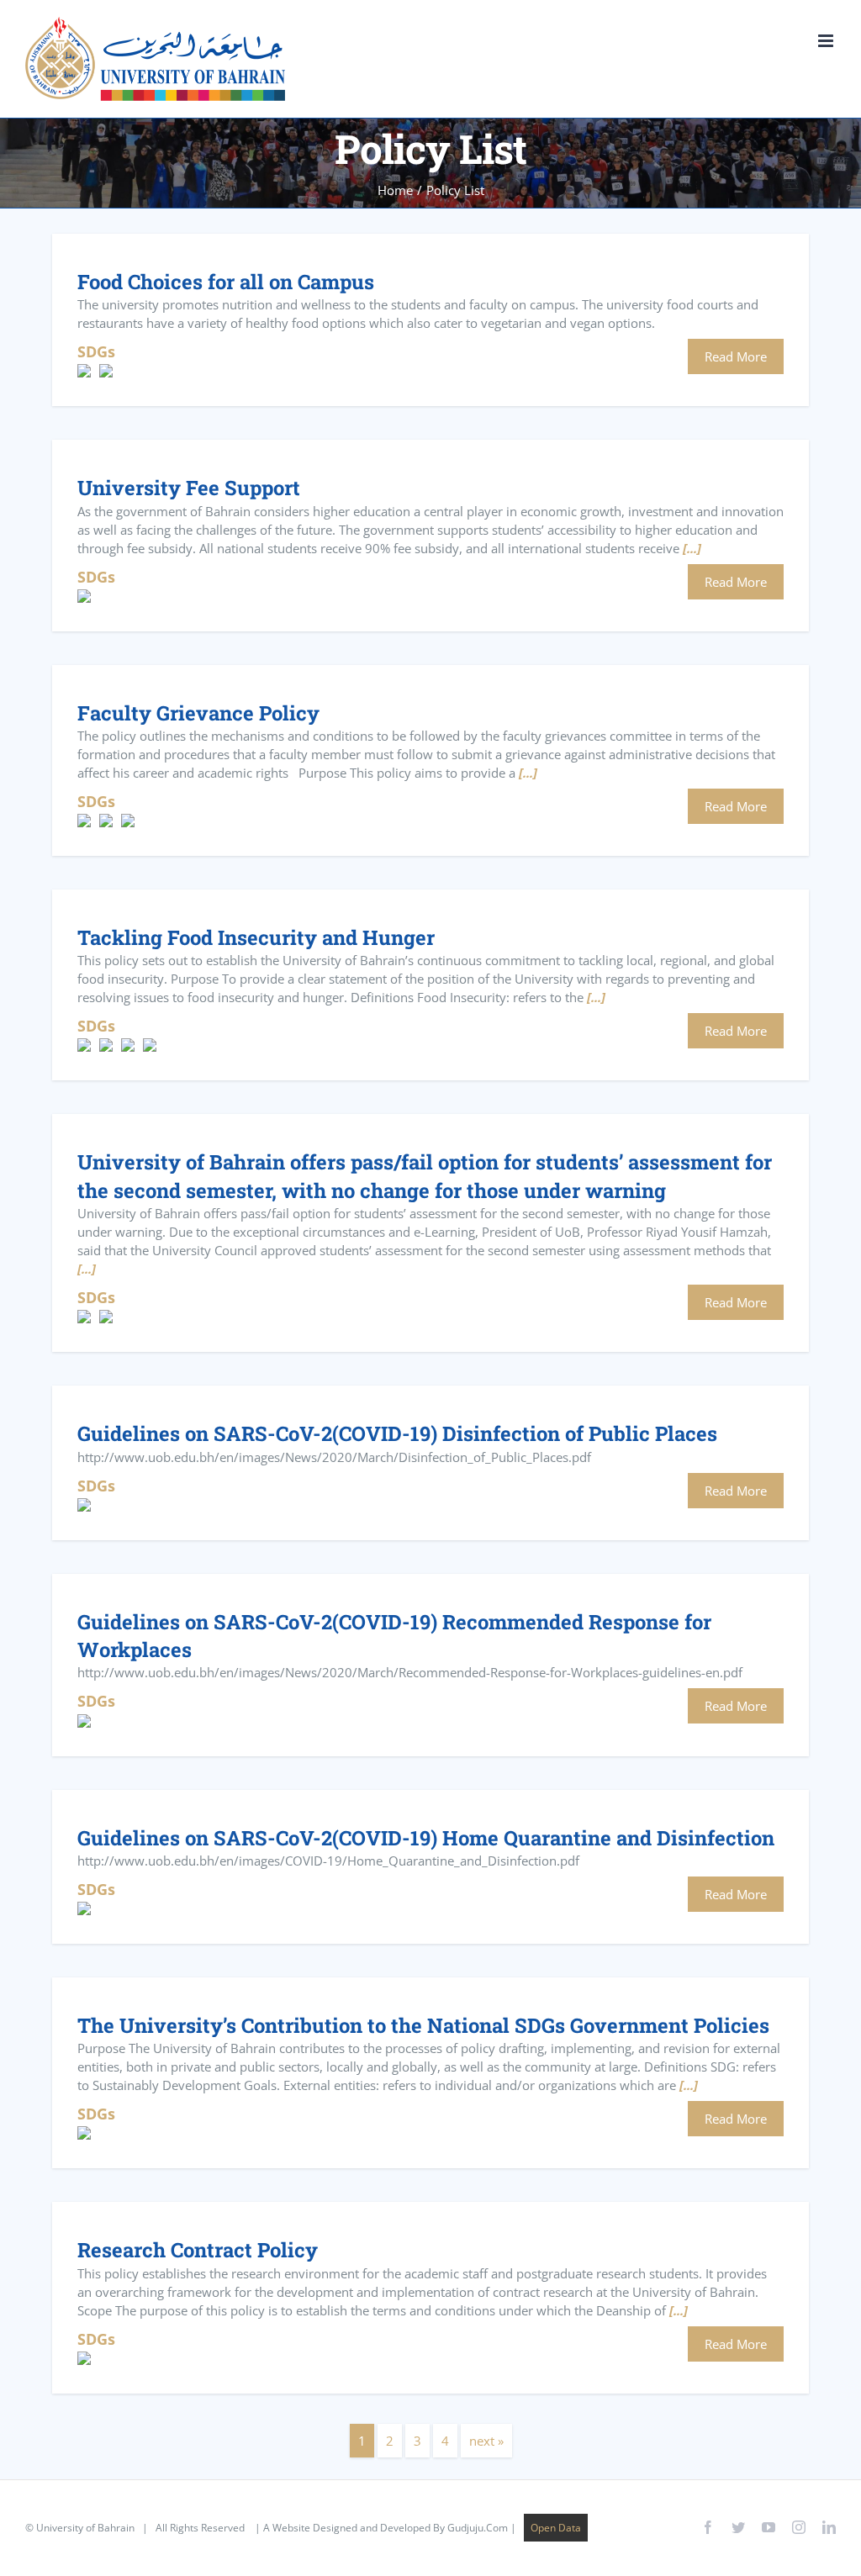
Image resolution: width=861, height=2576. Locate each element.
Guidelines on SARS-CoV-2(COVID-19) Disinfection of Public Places (397, 1433)
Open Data (556, 2528)
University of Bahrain (85, 2528)
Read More (736, 356)
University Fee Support (189, 487)
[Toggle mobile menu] (827, 41)
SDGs (96, 351)
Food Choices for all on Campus (226, 281)
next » (486, 2441)
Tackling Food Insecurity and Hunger (256, 937)
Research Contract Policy (198, 2249)
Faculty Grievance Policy (198, 713)
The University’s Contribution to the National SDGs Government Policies (423, 2025)
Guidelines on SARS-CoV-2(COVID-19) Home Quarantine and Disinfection (426, 1837)
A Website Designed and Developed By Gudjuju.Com (386, 2528)
